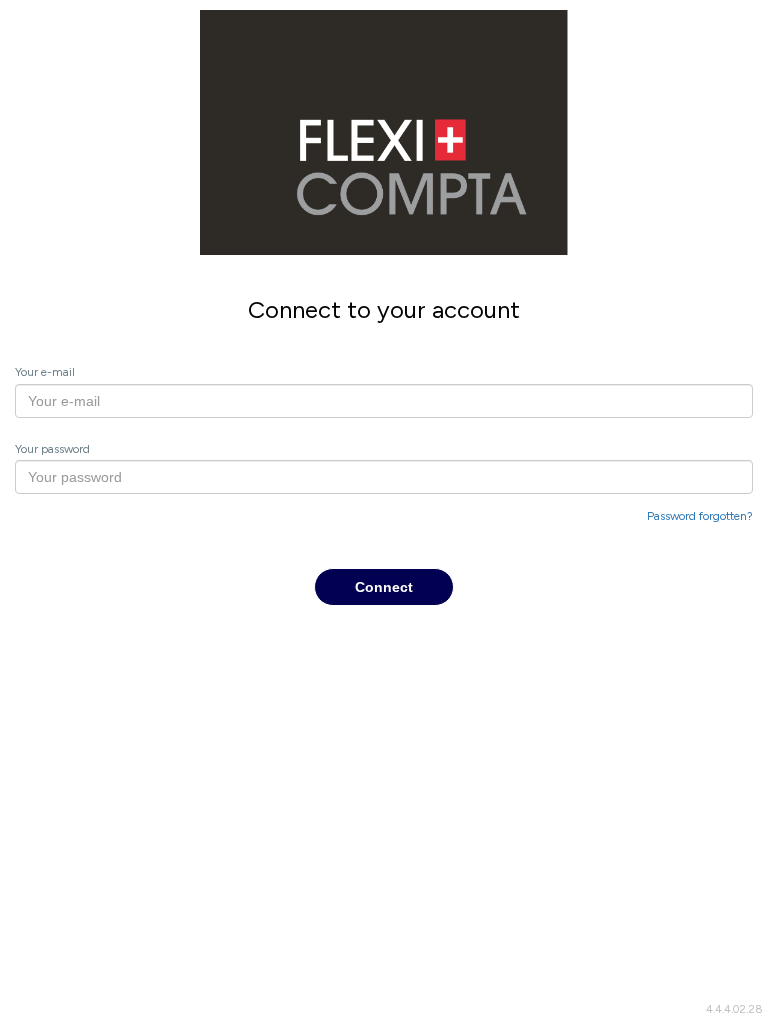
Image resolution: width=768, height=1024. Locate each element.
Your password (52, 449)
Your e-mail (45, 372)
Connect (384, 587)
